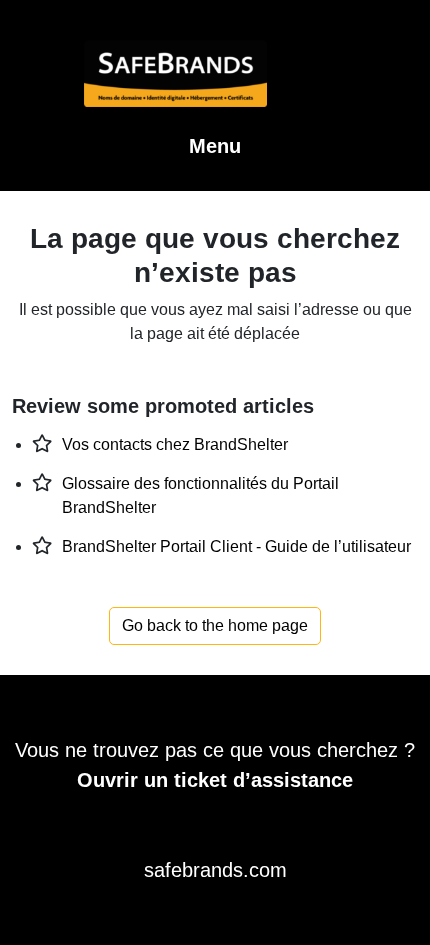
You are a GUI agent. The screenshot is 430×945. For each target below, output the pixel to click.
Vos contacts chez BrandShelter (175, 444)
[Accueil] (215, 85)
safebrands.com (215, 870)
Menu (215, 146)
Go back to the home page (215, 625)
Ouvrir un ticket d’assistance (215, 780)
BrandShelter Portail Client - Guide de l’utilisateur (236, 546)
